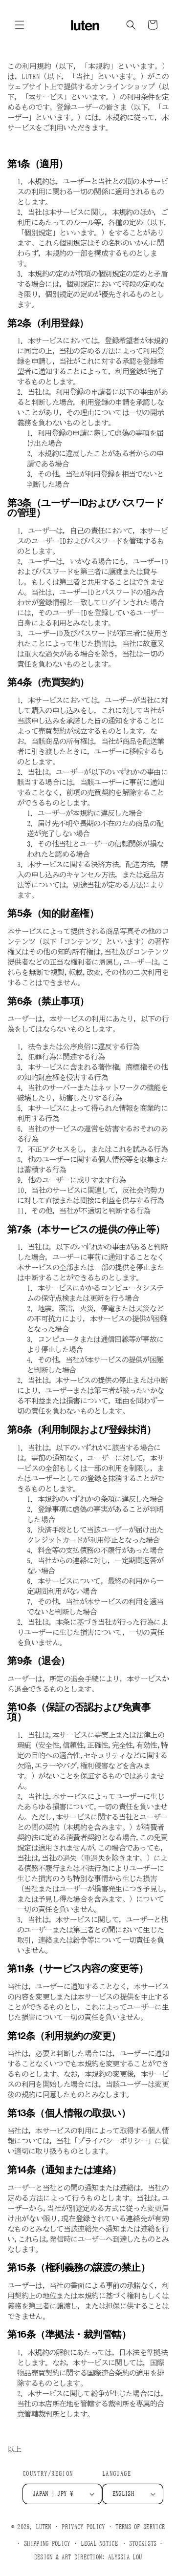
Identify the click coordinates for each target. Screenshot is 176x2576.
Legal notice (99, 2544)
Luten (44, 2526)
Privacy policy (83, 2527)
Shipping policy (47, 2544)
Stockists (143, 2543)
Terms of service (140, 2527)
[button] (20, 25)
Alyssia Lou (125, 2557)
